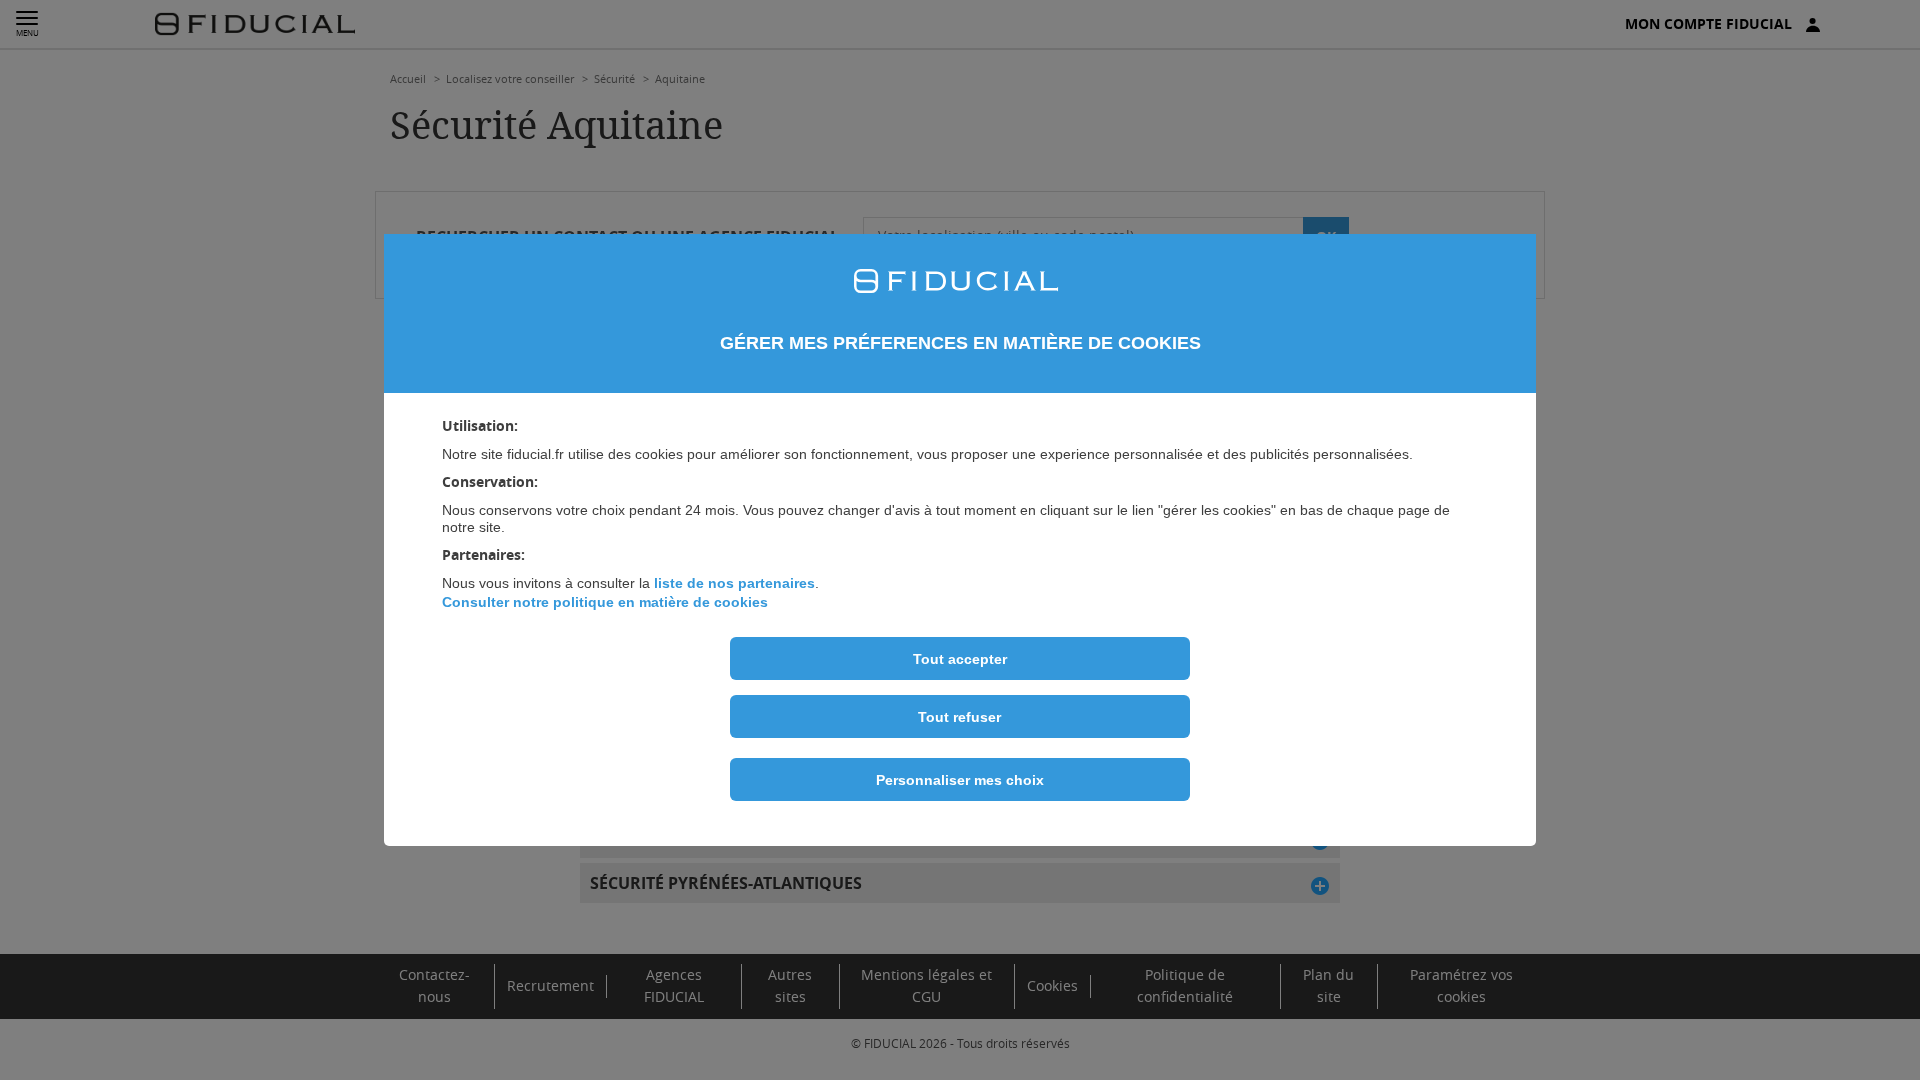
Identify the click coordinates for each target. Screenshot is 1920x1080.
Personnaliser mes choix (960, 780)
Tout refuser (959, 717)
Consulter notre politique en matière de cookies (605, 602)
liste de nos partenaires (734, 583)
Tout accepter (960, 659)
